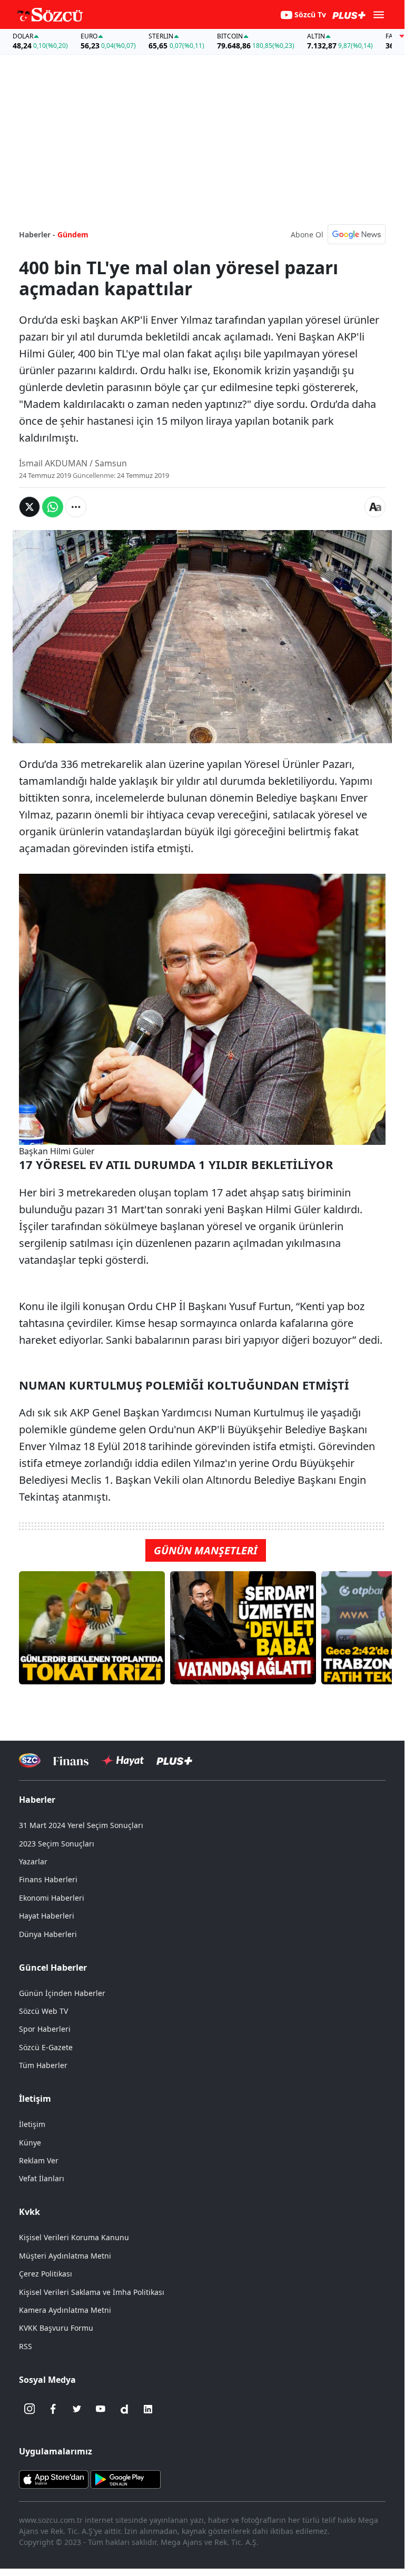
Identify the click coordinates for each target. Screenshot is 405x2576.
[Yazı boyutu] (375, 507)
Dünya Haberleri (48, 1934)
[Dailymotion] (124, 2409)
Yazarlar (33, 1861)
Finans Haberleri (48, 1879)
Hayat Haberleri (47, 1916)
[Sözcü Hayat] (122, 1761)
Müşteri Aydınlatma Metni (65, 2256)
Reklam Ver (39, 2160)
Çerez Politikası (46, 2274)
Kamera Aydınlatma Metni (65, 2310)
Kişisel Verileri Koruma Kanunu (74, 2237)
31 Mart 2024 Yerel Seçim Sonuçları (81, 1825)
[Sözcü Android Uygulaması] (125, 2478)
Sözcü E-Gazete (46, 2047)
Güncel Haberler (53, 1968)
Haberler (37, 1800)
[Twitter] (77, 2409)
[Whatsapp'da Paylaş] (53, 507)
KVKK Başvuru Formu (56, 2328)
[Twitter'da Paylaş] (29, 507)
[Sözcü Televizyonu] (30, 1760)
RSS (26, 2346)
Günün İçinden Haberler (62, 1993)
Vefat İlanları (42, 2178)
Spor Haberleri (45, 2029)
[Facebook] (53, 2409)
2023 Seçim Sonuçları (57, 1844)
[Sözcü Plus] (174, 1760)
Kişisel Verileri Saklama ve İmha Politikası (92, 2292)
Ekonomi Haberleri (52, 1898)
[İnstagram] (29, 2409)
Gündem (73, 234)
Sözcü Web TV (43, 2011)
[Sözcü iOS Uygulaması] (54, 2478)
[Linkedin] (148, 2409)
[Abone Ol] (357, 234)
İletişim (32, 2124)
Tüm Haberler (43, 2065)
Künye (30, 2143)
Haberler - (37, 234)
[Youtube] (101, 2409)
